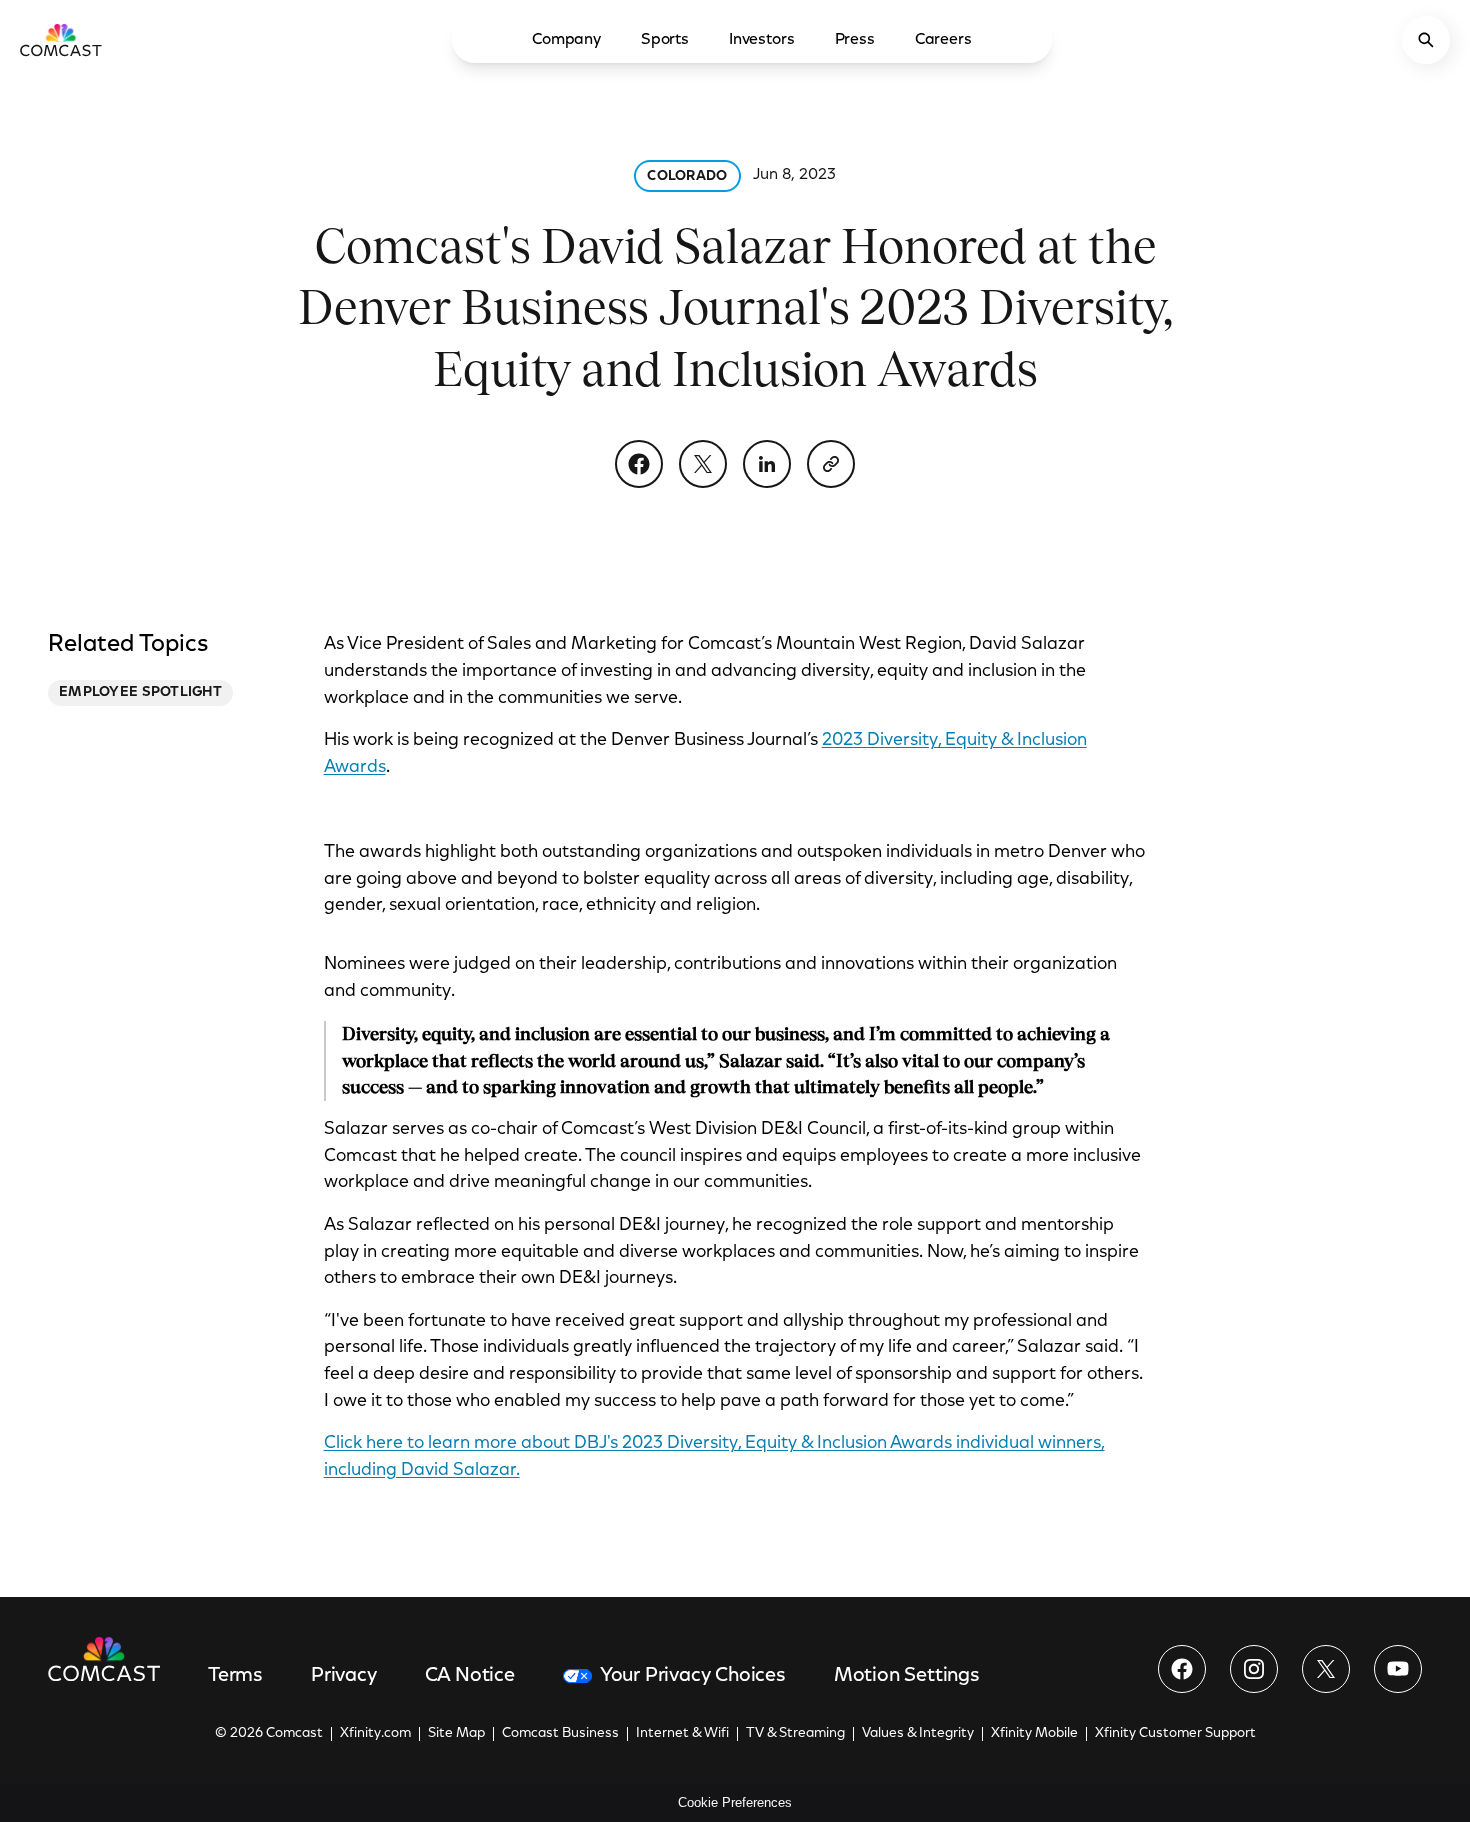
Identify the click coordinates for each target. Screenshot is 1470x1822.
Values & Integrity (918, 1734)
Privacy (344, 1676)
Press (855, 40)
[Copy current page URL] (831, 464)
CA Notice (470, 1676)
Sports (665, 40)
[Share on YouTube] (1398, 1669)
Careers (943, 40)
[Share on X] (703, 464)
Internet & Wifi (682, 1734)
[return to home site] (61, 40)
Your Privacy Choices (693, 1676)
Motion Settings (907, 1676)
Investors (762, 40)
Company (566, 40)
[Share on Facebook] (639, 464)
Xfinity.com (375, 1734)
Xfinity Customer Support (1175, 1734)
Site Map (456, 1734)
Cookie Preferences (735, 1802)
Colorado (687, 177)
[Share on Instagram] (1254, 1669)
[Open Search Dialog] (1426, 40)
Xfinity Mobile (1034, 1734)
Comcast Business (560, 1734)
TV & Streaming (795, 1734)
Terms (235, 1676)
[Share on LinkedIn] (767, 464)
